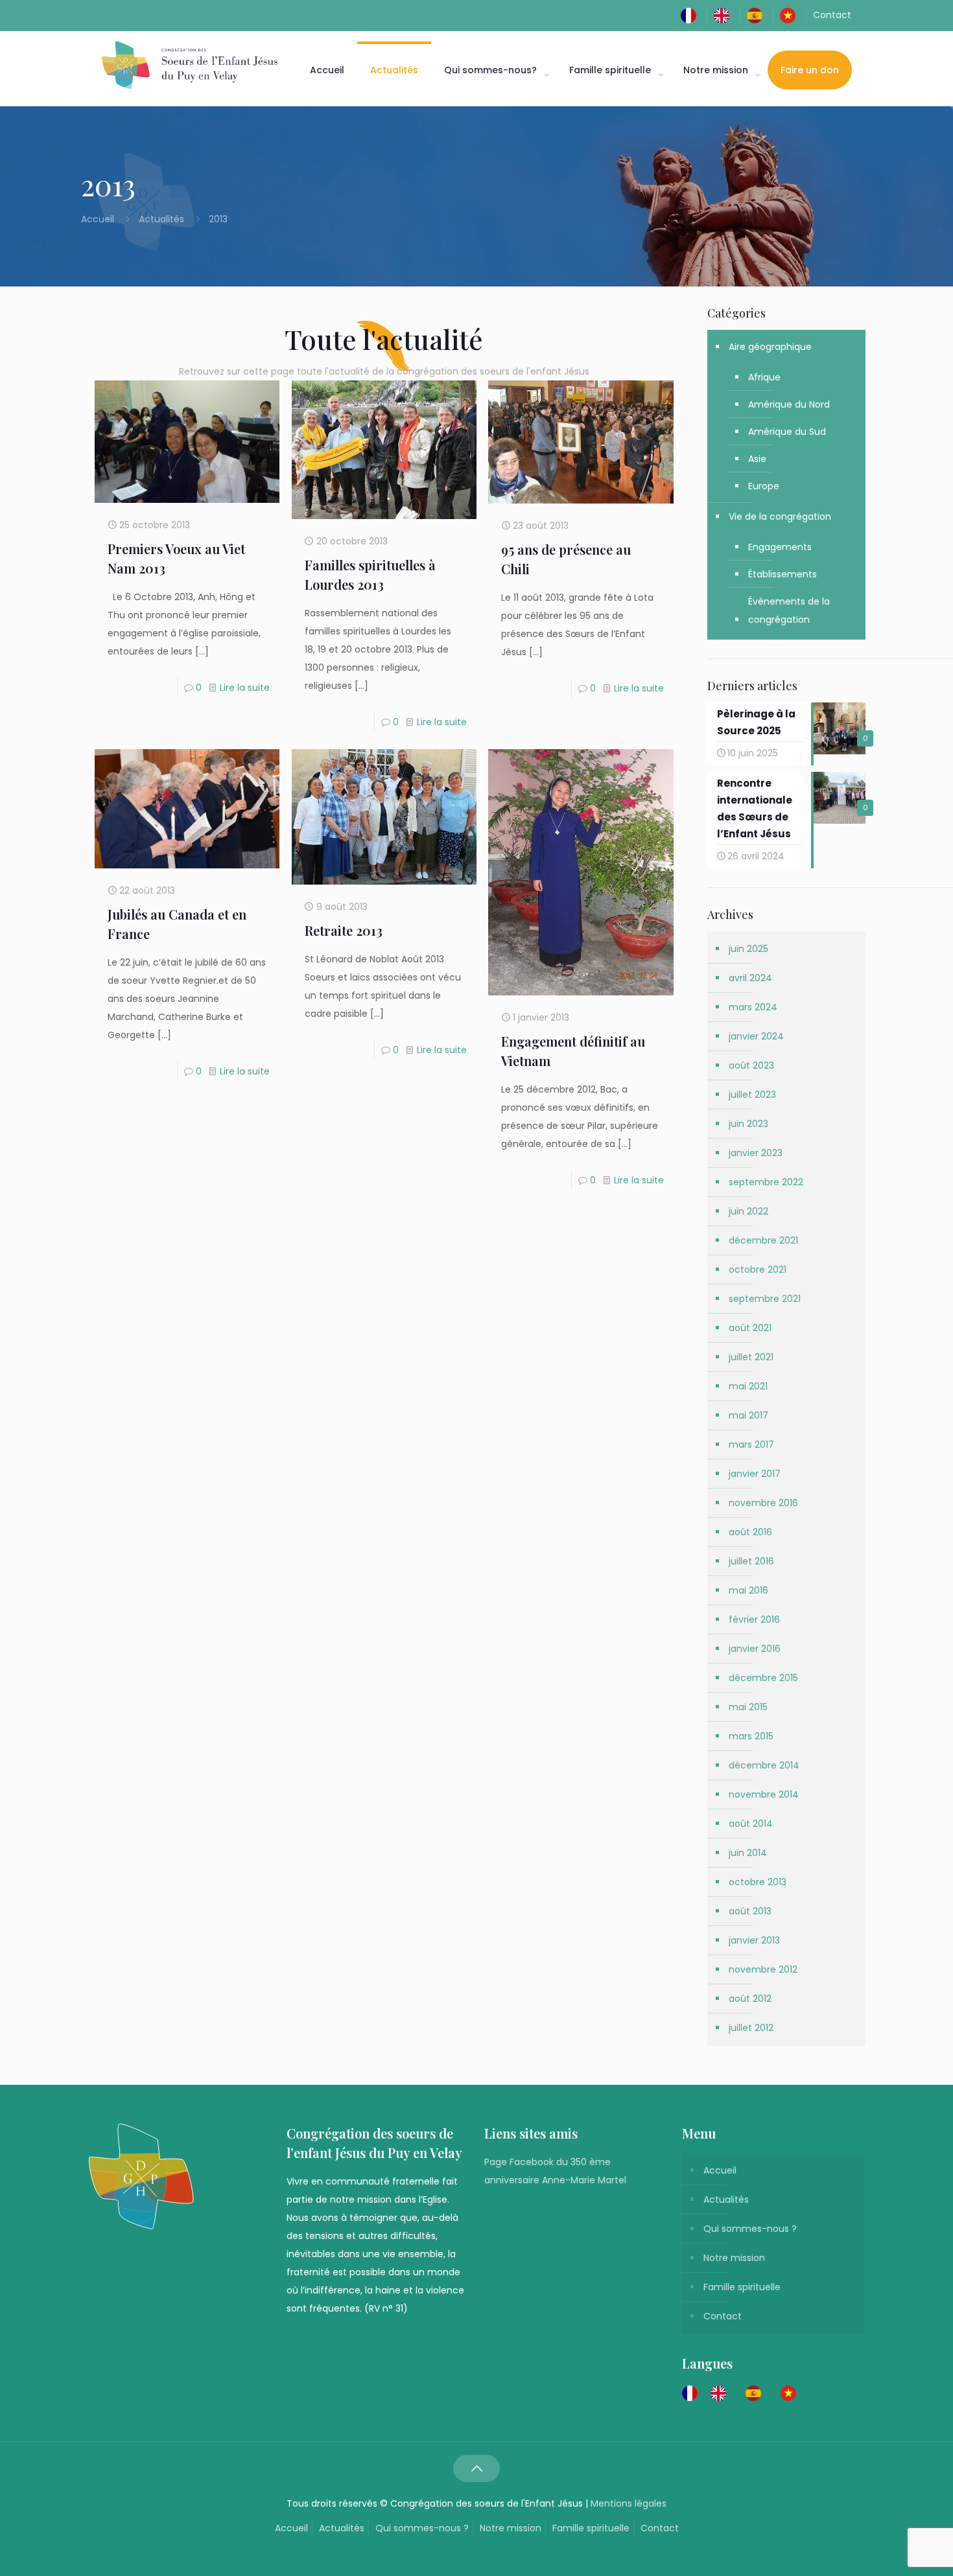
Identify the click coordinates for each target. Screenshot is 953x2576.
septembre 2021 (765, 1299)
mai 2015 (748, 1707)
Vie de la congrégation (780, 516)
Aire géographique (770, 347)
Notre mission (734, 2258)
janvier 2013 (754, 1940)
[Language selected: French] (746, 2393)
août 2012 (750, 1999)
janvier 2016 (755, 1649)
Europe (764, 486)
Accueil (99, 219)
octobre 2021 (758, 1270)
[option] (722, 2393)
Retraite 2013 (344, 930)
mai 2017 (748, 1415)
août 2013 (750, 1911)
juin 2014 (748, 1853)
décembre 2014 (764, 1765)
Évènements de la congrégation (789, 610)
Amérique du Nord (789, 404)
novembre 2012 (763, 1969)
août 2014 (751, 1824)
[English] (725, 15)
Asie (757, 459)
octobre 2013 (758, 1882)
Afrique (764, 377)
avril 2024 (750, 978)
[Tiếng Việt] (791, 15)
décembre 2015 (763, 1678)
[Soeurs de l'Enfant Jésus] (190, 65)
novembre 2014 (764, 1794)
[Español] (758, 15)
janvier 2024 (756, 1036)
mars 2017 (751, 1445)
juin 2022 (748, 1211)
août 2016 (750, 1532)
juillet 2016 (751, 1561)
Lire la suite (245, 688)
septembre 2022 (766, 1182)
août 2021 (750, 1328)
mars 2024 (753, 1007)
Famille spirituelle (742, 2287)
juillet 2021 (751, 1357)
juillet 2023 (752, 1095)
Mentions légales (629, 2503)
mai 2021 (748, 1386)
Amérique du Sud (787, 432)
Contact (832, 15)
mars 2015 (751, 1736)
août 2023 (751, 1065)
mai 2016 (748, 1590)
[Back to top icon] (476, 2468)
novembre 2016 (763, 1503)
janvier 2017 (755, 1474)
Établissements (782, 574)
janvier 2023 (756, 1153)
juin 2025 (748, 949)
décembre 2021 (763, 1240)
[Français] (692, 15)
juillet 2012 (751, 2028)
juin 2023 (748, 1124)
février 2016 (754, 1619)
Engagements (780, 547)
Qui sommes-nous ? (750, 2229)
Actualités (161, 219)
